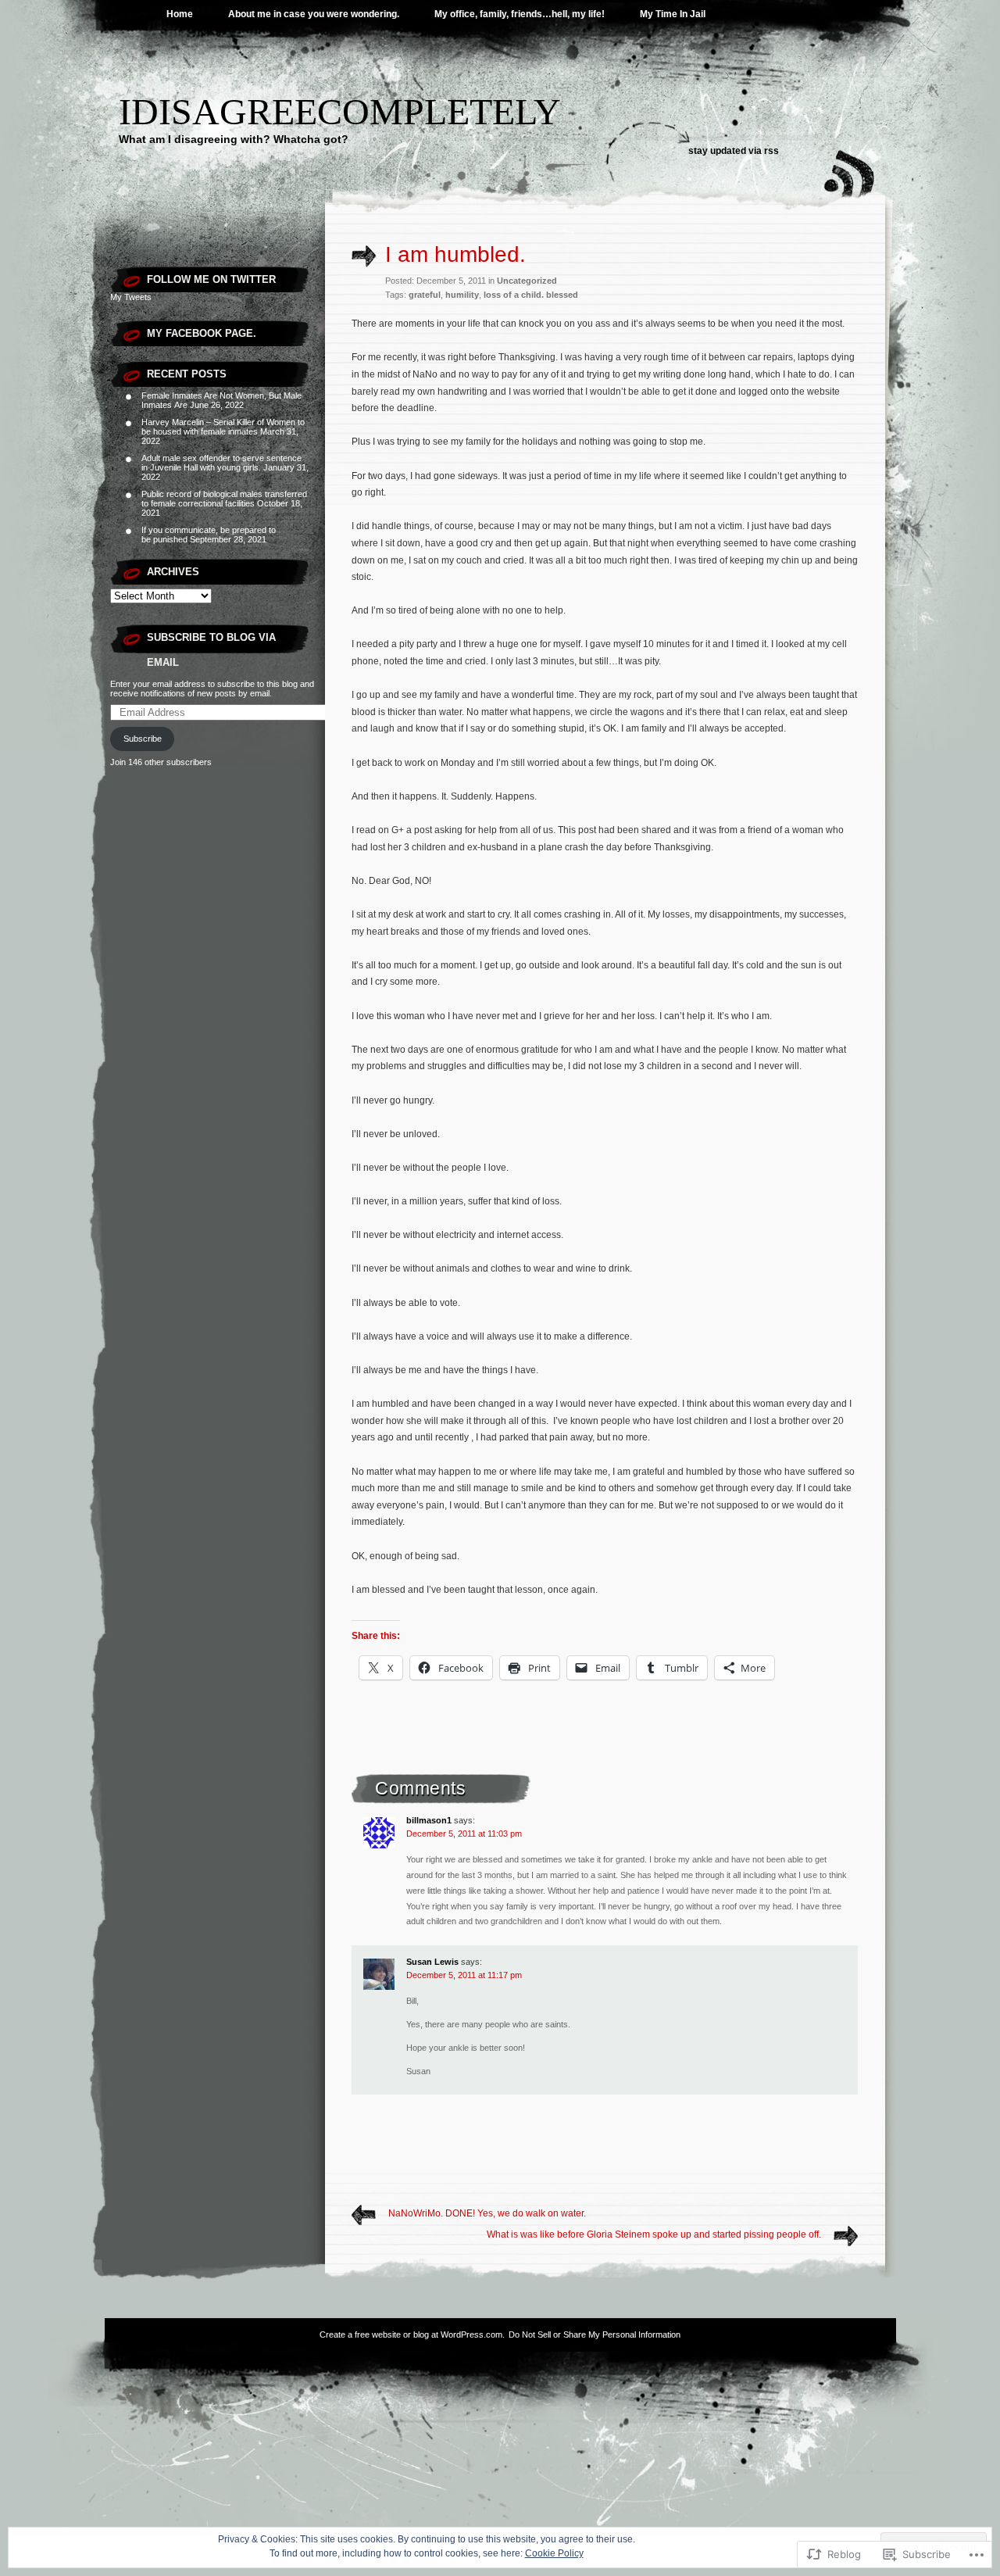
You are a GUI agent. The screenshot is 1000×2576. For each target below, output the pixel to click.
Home (180, 14)
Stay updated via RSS (734, 151)
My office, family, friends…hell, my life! (520, 14)
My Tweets (131, 297)
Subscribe (143, 739)
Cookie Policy (554, 2553)
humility (462, 295)
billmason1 (429, 1820)
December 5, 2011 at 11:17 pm (464, 1975)
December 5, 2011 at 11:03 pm (464, 1834)
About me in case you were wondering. (314, 14)
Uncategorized (527, 281)
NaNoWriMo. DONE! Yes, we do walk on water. (487, 2213)
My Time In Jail (673, 14)
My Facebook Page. (202, 333)
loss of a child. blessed (531, 295)
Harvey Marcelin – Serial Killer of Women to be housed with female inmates (223, 427)
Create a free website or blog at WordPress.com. (412, 2334)
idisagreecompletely (340, 111)
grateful (425, 295)
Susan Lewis (432, 1962)
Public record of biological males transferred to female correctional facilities (224, 499)
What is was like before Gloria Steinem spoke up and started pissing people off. (654, 2234)
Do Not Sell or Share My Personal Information (595, 2334)
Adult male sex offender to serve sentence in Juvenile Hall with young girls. (221, 463)
